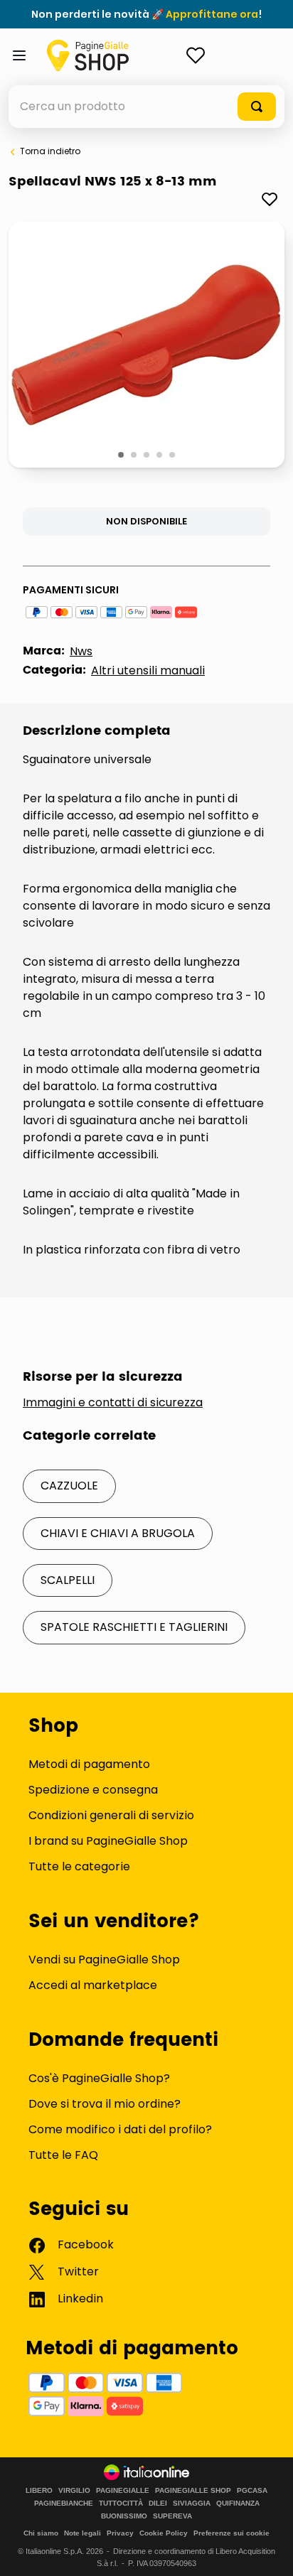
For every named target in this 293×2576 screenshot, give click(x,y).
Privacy (120, 2533)
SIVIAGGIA (192, 2504)
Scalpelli (68, 1580)
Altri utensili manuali (148, 670)
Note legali (82, 2533)
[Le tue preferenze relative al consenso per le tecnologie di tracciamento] (268, 2551)
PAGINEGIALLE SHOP (193, 2491)
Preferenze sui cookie (231, 2533)
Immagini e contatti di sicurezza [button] (113, 1403)
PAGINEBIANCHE (64, 2504)
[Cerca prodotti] (257, 107)
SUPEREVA (172, 2516)
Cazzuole (69, 1486)
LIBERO (39, 2491)
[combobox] (146, 107)
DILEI (158, 2504)
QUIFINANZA (238, 2504)
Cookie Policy (164, 2533)
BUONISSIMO (124, 2516)
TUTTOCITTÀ (121, 2504)
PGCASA (252, 2491)
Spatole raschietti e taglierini (134, 1627)
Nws (81, 651)
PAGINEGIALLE (123, 2491)
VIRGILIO (74, 2491)
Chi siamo (41, 2533)
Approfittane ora (212, 14)
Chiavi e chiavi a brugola (118, 1533)
